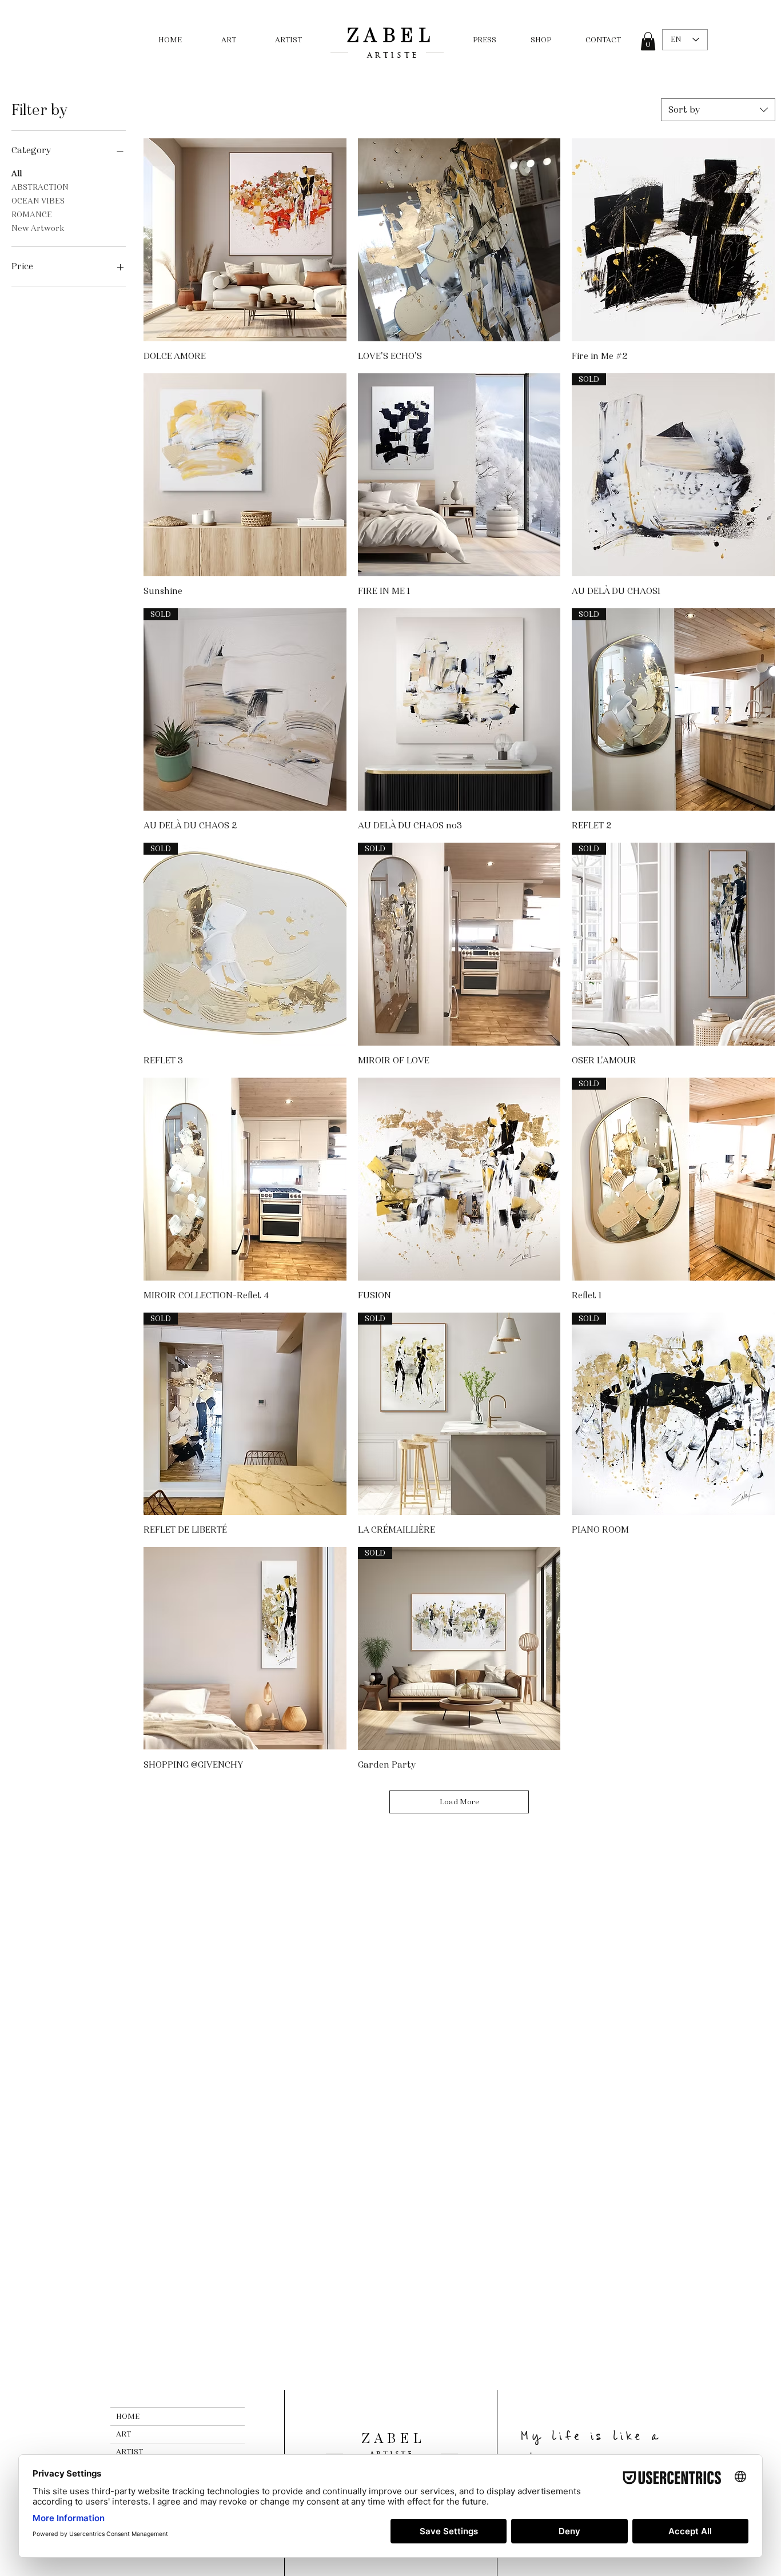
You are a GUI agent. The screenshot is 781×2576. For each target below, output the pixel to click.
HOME (128, 2417)
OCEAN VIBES (38, 201)
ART (123, 2434)
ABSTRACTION (40, 187)
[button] (648, 41)
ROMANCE (32, 215)
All (17, 174)
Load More (459, 1802)
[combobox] (718, 110)
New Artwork (38, 228)
